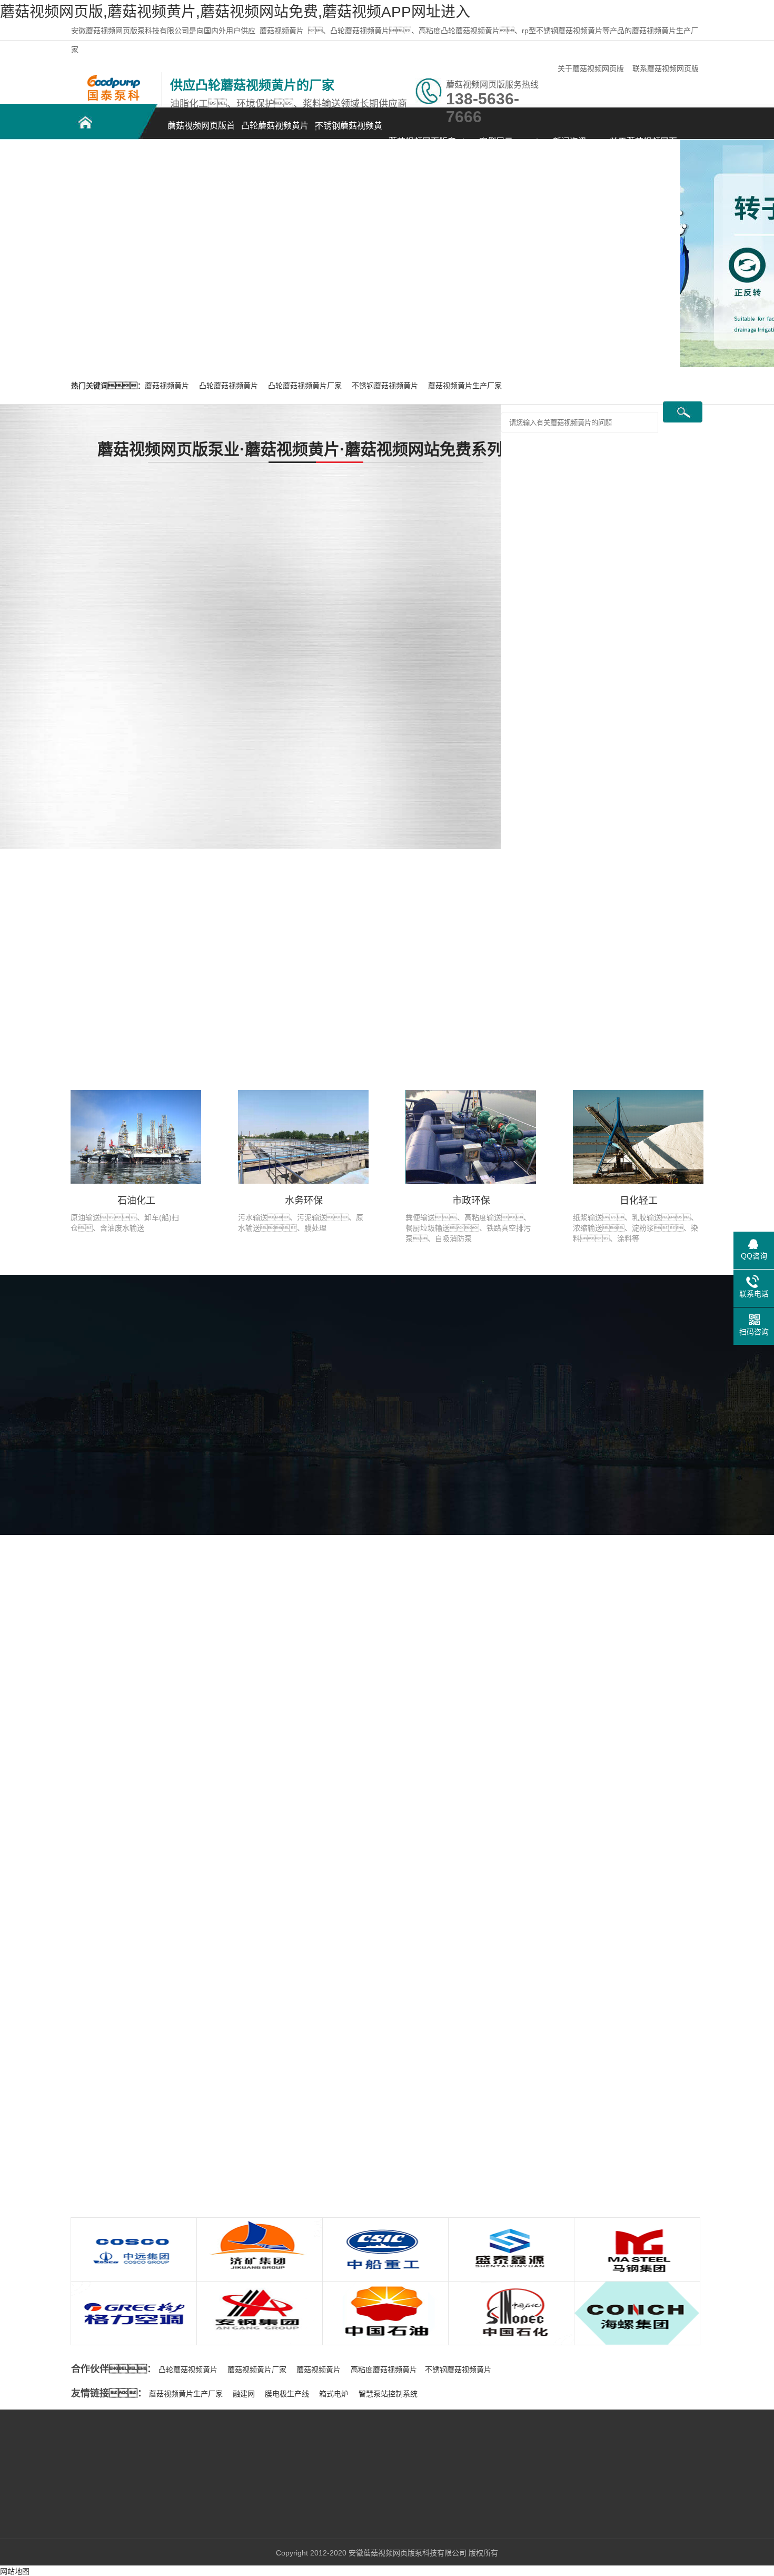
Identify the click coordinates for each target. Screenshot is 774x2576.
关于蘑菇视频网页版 (591, 68)
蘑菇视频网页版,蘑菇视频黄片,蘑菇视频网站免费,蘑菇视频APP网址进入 (235, 12)
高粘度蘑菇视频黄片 (384, 2369)
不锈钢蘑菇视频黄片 (349, 131)
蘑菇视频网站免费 (191, 2473)
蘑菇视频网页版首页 (201, 131)
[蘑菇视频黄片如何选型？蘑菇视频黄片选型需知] (161, 1984)
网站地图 (15, 2571)
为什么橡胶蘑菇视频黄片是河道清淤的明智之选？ (194, 2101)
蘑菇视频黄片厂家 (257, 2369)
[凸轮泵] (113, 77)
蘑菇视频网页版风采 (327, 1468)
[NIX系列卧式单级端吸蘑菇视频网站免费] (303, 771)
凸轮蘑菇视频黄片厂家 (306, 386)
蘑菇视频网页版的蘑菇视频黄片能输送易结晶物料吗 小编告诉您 (612, 2070)
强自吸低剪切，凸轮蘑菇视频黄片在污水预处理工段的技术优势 (220, 2122)
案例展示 (496, 141)
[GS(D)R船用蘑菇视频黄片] (458, 541)
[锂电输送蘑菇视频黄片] (458, 656)
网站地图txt (37, 2536)
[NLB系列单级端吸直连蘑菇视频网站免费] (458, 771)
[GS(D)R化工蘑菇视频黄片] (303, 656)
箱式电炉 (334, 2394)
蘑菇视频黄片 (282, 31)
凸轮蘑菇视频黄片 (275, 126)
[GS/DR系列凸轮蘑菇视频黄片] (303, 541)
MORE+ (52, 1974)
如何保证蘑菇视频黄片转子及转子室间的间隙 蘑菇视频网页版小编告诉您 (627, 2148)
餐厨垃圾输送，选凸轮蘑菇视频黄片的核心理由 (194, 2058)
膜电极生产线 (287, 2394)
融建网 (244, 2394)
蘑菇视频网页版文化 (441, 1468)
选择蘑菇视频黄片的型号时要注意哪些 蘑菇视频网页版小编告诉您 (616, 1992)
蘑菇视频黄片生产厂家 (465, 386)
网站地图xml (91, 2536)
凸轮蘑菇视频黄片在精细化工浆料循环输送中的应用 (187, 2079)
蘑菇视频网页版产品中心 (422, 147)
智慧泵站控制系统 (388, 2394)
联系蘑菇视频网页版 (666, 68)
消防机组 (176, 2536)
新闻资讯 (570, 141)
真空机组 (176, 2520)
